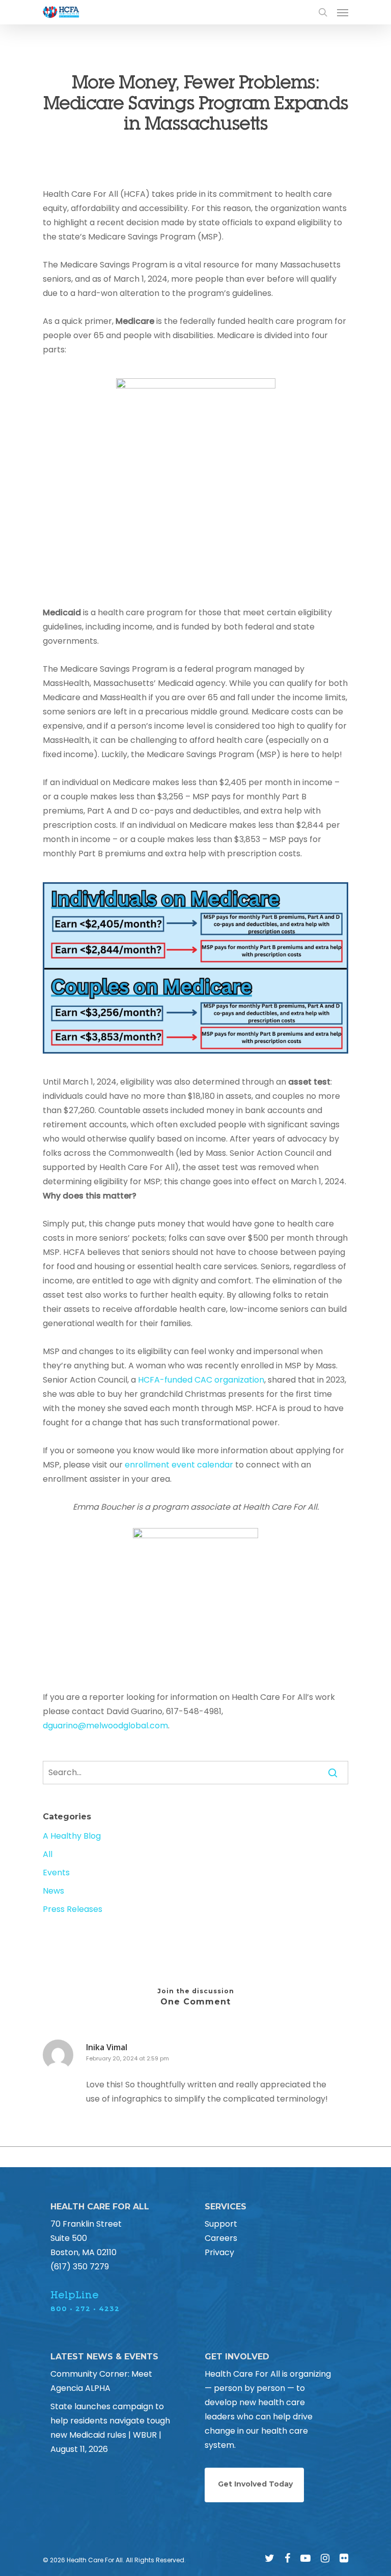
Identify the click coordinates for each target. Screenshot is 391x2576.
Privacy (219, 2252)
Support (221, 2224)
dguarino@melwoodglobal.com (105, 1726)
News (53, 1891)
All (48, 1854)
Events (56, 1873)
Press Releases (73, 1909)
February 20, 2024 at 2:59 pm (128, 2058)
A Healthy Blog (72, 1836)
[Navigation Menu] (343, 12)
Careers (221, 2238)
